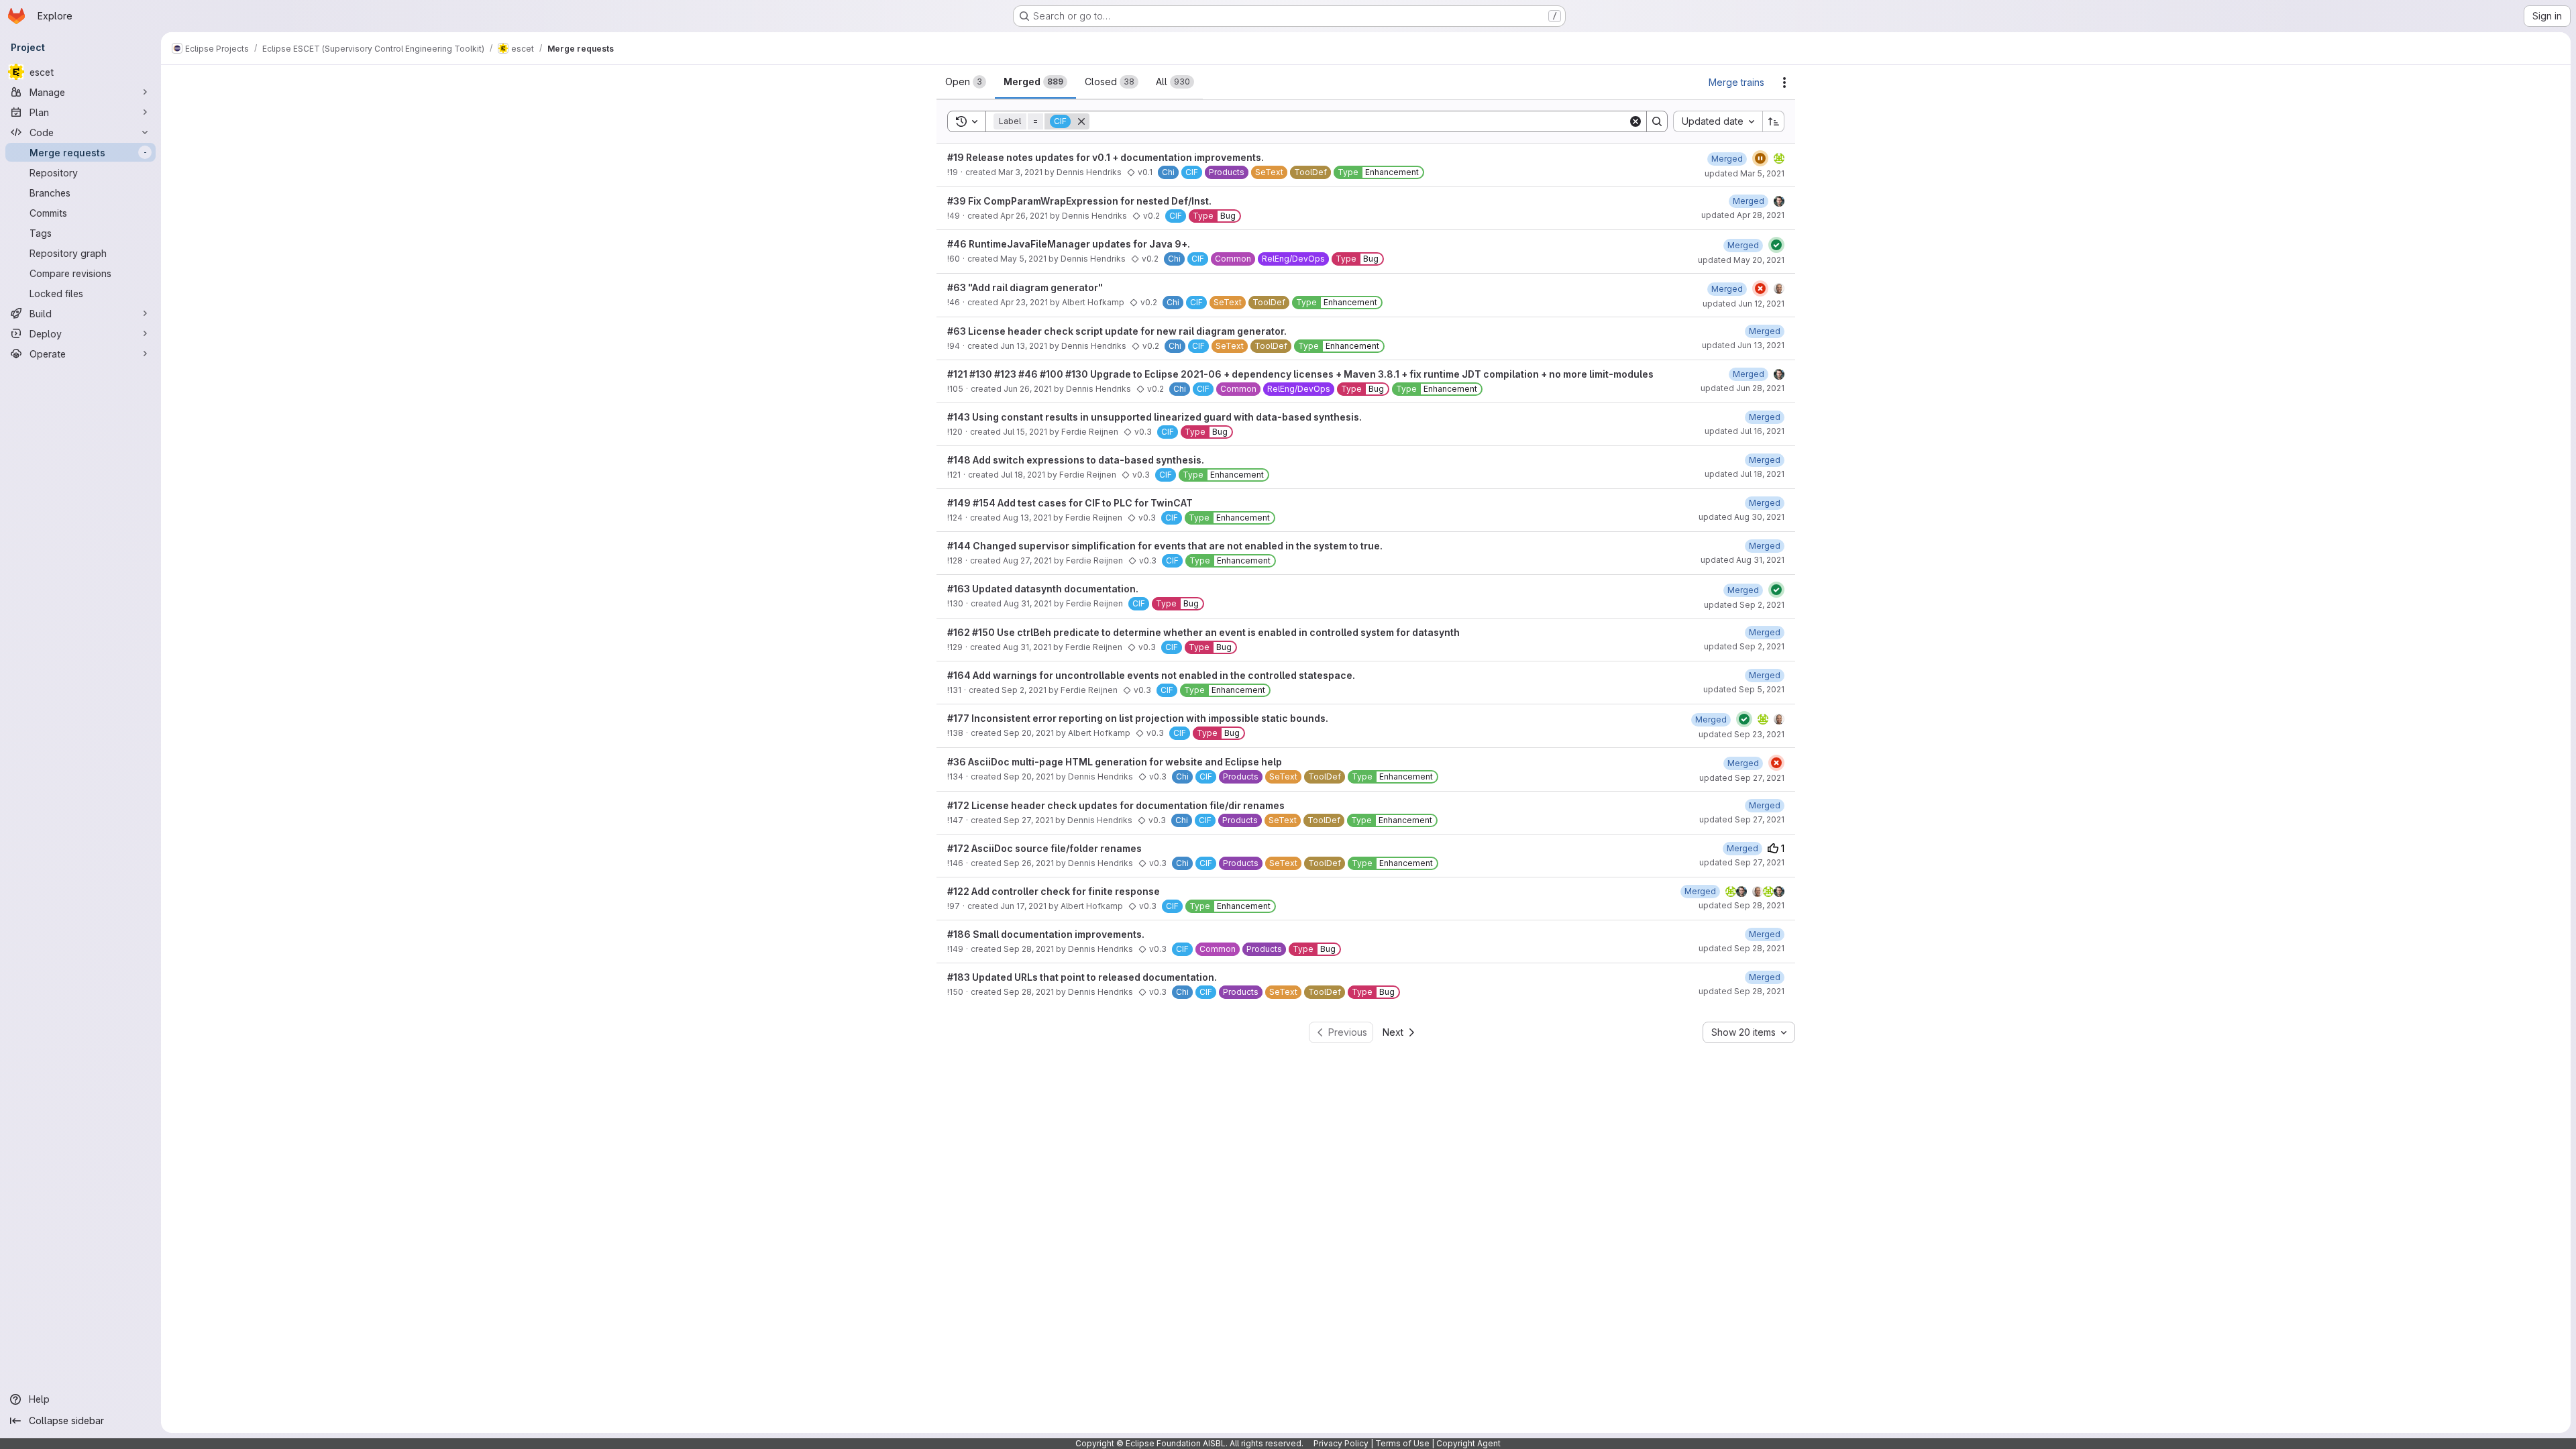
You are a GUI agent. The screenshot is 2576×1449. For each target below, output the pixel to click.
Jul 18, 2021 (1023, 475)
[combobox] (1718, 121)
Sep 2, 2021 (1024, 690)
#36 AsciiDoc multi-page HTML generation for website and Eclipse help (1115, 762)
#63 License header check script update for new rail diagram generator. (1117, 331)
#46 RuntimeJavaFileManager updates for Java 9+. (1069, 244)
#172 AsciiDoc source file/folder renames (1044, 848)
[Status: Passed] (1776, 245)
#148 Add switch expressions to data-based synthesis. (1076, 460)
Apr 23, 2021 (1024, 302)
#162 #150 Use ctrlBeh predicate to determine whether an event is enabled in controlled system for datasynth (1203, 632)
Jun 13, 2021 (1024, 346)
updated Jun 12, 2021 (1743, 304)
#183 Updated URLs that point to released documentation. (1082, 977)
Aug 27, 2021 (1027, 560)
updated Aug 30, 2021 (1741, 517)
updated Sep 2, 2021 (1744, 605)
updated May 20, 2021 (1741, 260)
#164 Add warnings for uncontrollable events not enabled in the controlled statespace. (1151, 675)
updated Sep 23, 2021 (1741, 734)
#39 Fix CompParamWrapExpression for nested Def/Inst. (1079, 201)
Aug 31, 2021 (1028, 603)
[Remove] (1081, 121)
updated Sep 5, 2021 (1744, 689)
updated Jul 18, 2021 (1745, 474)
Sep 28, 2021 (1029, 949)
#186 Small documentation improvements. (1046, 934)
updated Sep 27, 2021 (1742, 778)
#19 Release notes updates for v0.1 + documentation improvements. (1106, 157)
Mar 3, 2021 (1020, 172)
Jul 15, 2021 (1025, 432)
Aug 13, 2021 (1027, 518)
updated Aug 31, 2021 (1742, 560)
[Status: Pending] (1760, 158)
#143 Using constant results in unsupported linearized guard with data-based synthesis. (1155, 417)
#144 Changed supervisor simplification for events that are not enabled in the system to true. (1165, 546)
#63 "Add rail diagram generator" (1025, 287)
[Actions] (1784, 83)
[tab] (966, 82)
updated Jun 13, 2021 (1743, 345)
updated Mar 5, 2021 (1745, 173)
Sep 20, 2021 (1029, 733)
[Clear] (1635, 121)
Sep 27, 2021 (1028, 820)
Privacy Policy (1341, 1443)
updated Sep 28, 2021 (1741, 905)
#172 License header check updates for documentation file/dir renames (1116, 805)
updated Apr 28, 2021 (1743, 215)
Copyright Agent (1468, 1443)
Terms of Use (1402, 1443)
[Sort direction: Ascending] (1774, 121)
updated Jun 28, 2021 (1742, 388)
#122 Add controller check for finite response (1054, 891)
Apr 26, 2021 (1024, 216)
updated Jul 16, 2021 (1745, 431)
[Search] (1657, 121)
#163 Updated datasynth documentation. (1043, 589)
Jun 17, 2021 (1023, 906)
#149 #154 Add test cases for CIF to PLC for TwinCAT (1070, 503)
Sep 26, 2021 (1029, 863)
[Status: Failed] (1760, 288)
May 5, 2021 (1023, 259)
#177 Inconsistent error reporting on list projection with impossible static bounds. (1138, 718)
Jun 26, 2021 (1028, 389)
